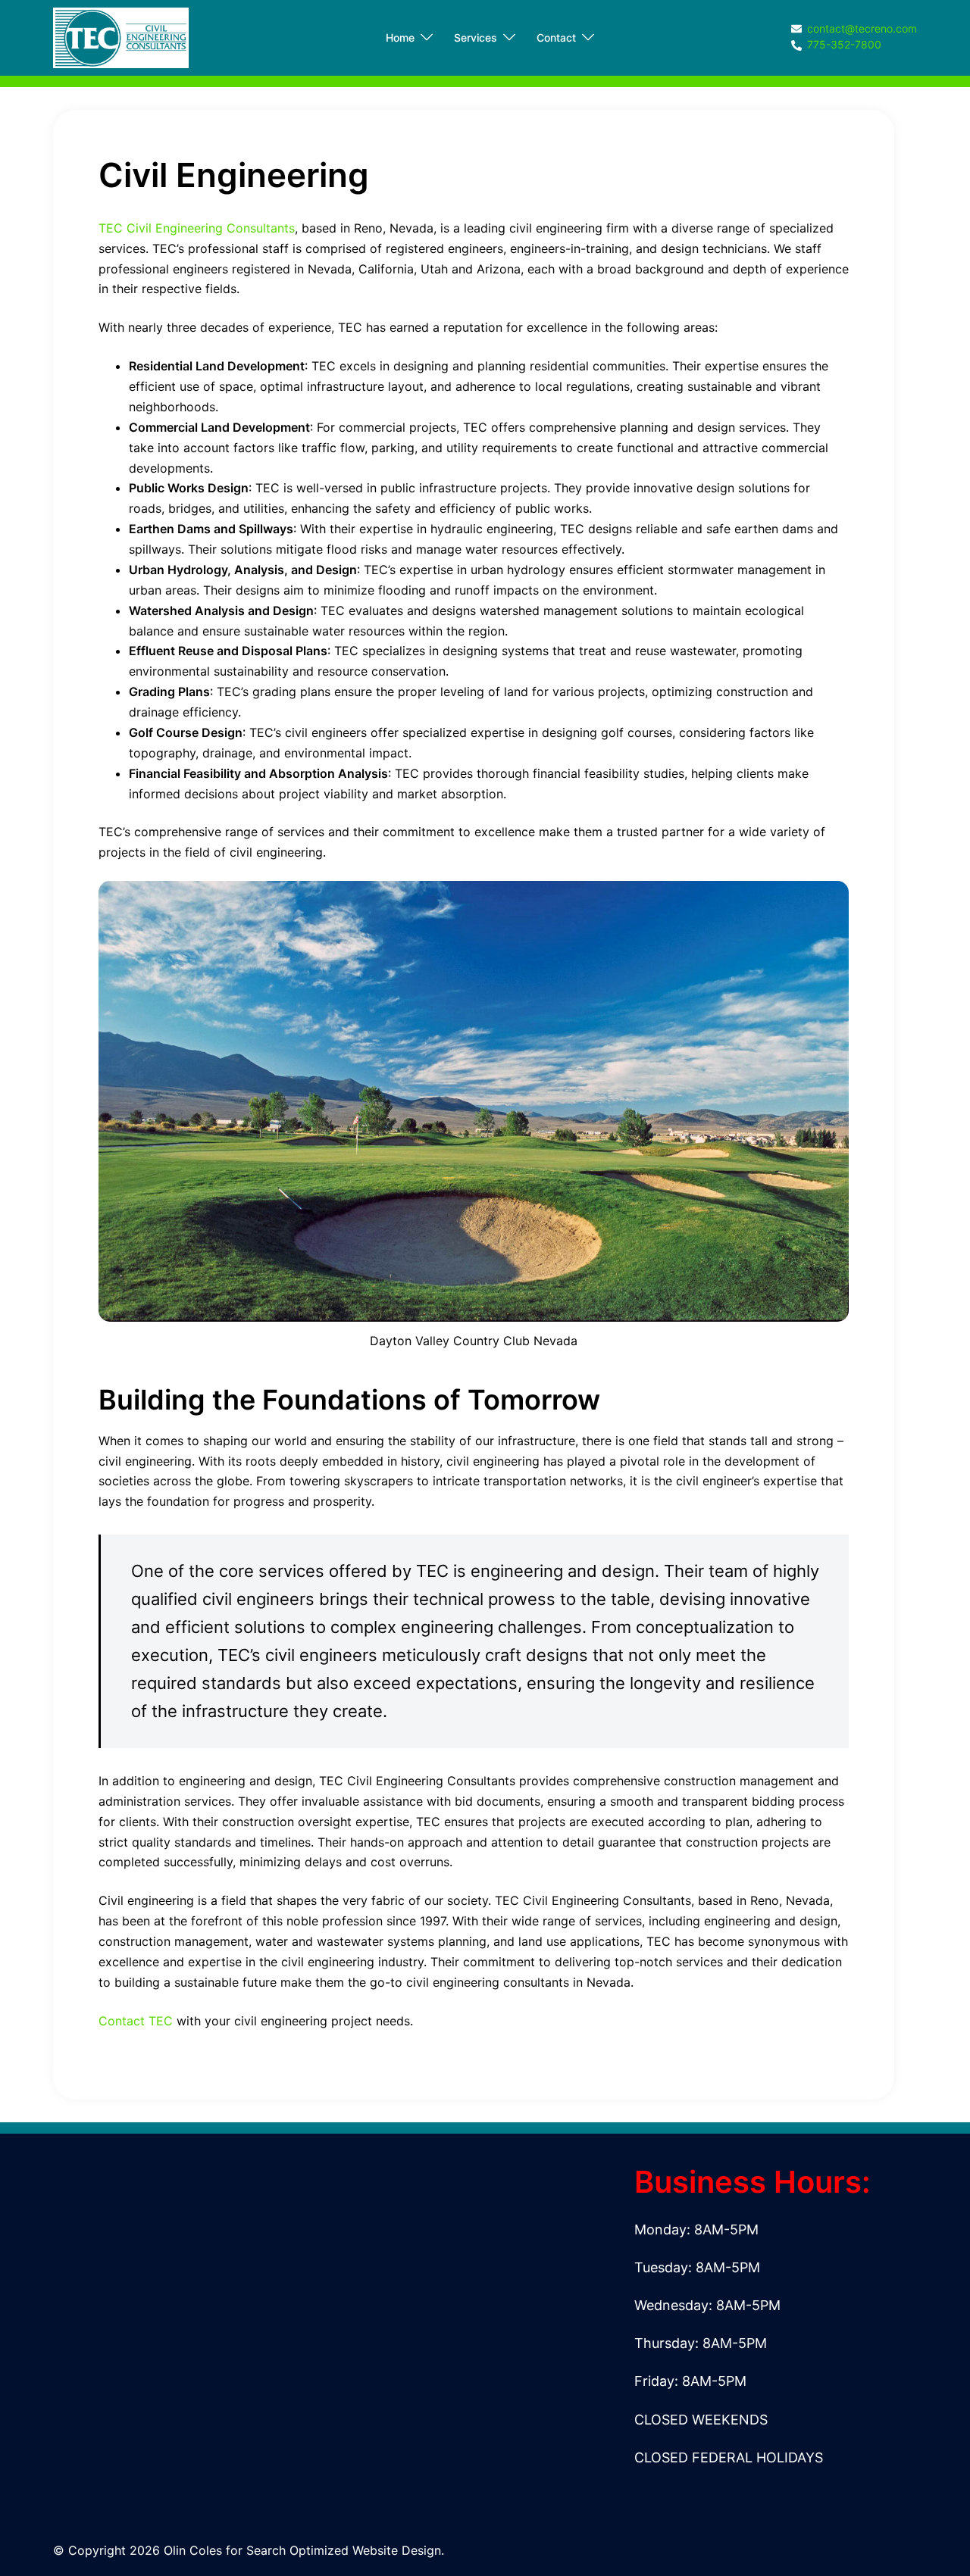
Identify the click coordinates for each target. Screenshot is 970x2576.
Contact (556, 37)
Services (476, 37)
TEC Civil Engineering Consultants (197, 228)
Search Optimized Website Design (344, 2550)
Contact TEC (136, 2021)
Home (400, 37)
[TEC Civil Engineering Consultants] (121, 36)
